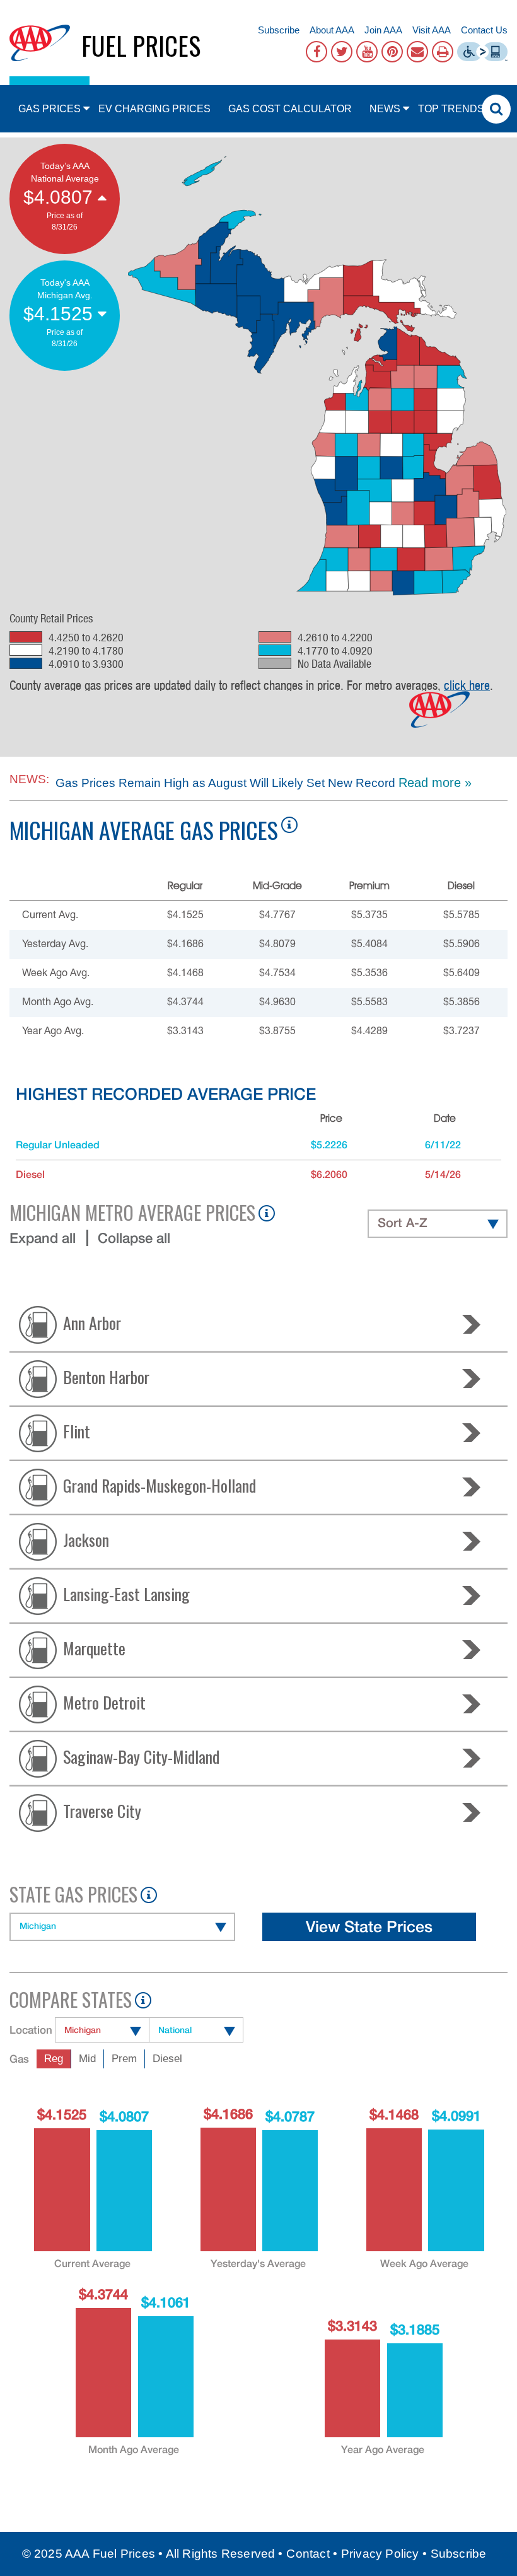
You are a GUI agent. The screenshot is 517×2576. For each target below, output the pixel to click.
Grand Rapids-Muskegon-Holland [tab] (160, 1485)
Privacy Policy (380, 2554)
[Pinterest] (392, 52)
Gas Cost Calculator (290, 109)
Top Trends (451, 109)
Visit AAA (432, 30)
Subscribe (279, 30)
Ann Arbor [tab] (92, 1322)
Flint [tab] (77, 1431)
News (385, 109)
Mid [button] (87, 2059)
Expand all (43, 1238)
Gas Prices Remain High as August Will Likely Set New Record (225, 783)
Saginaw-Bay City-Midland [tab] (141, 1756)
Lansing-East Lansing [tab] (126, 1593)
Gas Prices (49, 109)
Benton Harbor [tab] (106, 1376)
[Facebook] (317, 52)
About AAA (332, 30)
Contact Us (484, 30)
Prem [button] (124, 2059)
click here (467, 685)
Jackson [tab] (86, 1539)
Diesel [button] (167, 2059)
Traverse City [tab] (102, 1810)
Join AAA (383, 30)
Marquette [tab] (94, 1647)
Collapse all (134, 1238)
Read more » (435, 783)
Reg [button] (54, 2059)
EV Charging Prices (154, 109)
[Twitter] (342, 52)
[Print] (443, 52)
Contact (308, 2554)
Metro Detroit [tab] (104, 1702)
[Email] (417, 52)
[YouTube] (367, 52)
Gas (19, 2059)
